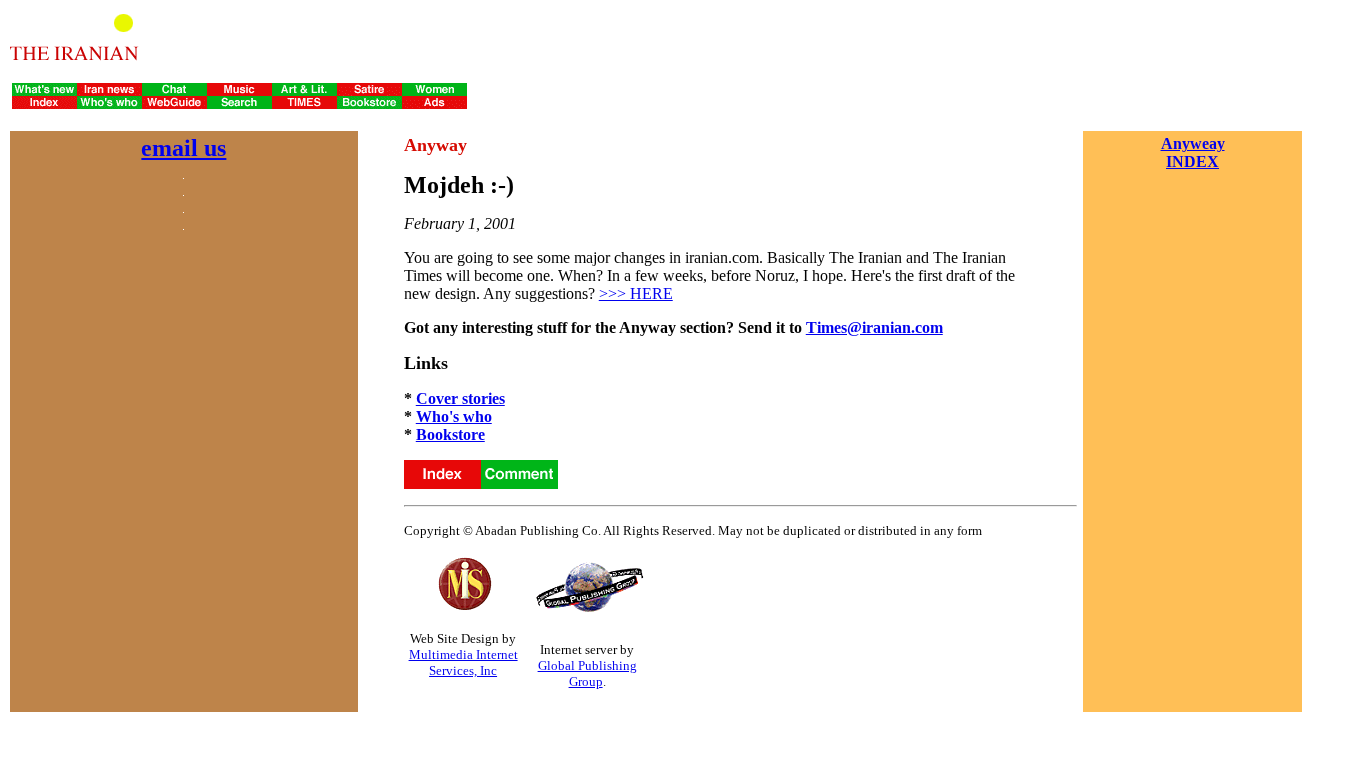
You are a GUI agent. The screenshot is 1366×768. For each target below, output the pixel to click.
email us (183, 148)
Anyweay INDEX (1193, 152)
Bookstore (450, 434)
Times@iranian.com (874, 327)
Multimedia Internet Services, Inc (463, 662)
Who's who (454, 416)
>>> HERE (636, 293)
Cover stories (460, 398)
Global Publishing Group (587, 673)
